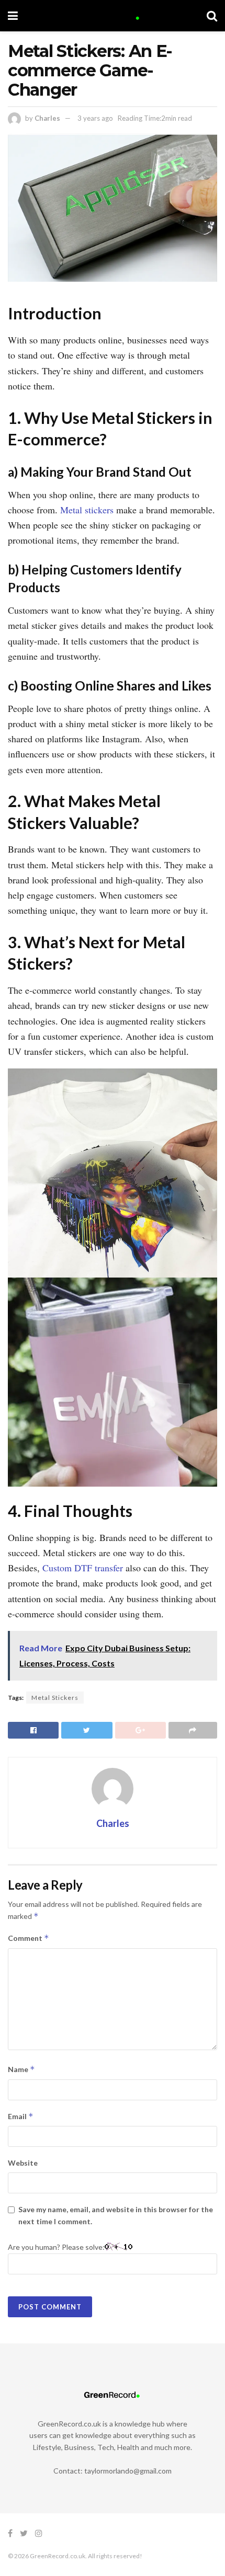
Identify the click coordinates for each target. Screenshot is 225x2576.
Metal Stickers (55, 1698)
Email (21, 2116)
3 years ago (95, 118)
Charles (47, 118)
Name (21, 2069)
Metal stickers (86, 510)
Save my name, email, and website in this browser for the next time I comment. (116, 2215)
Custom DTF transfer (83, 1568)
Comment (29, 1938)
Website (23, 2163)
